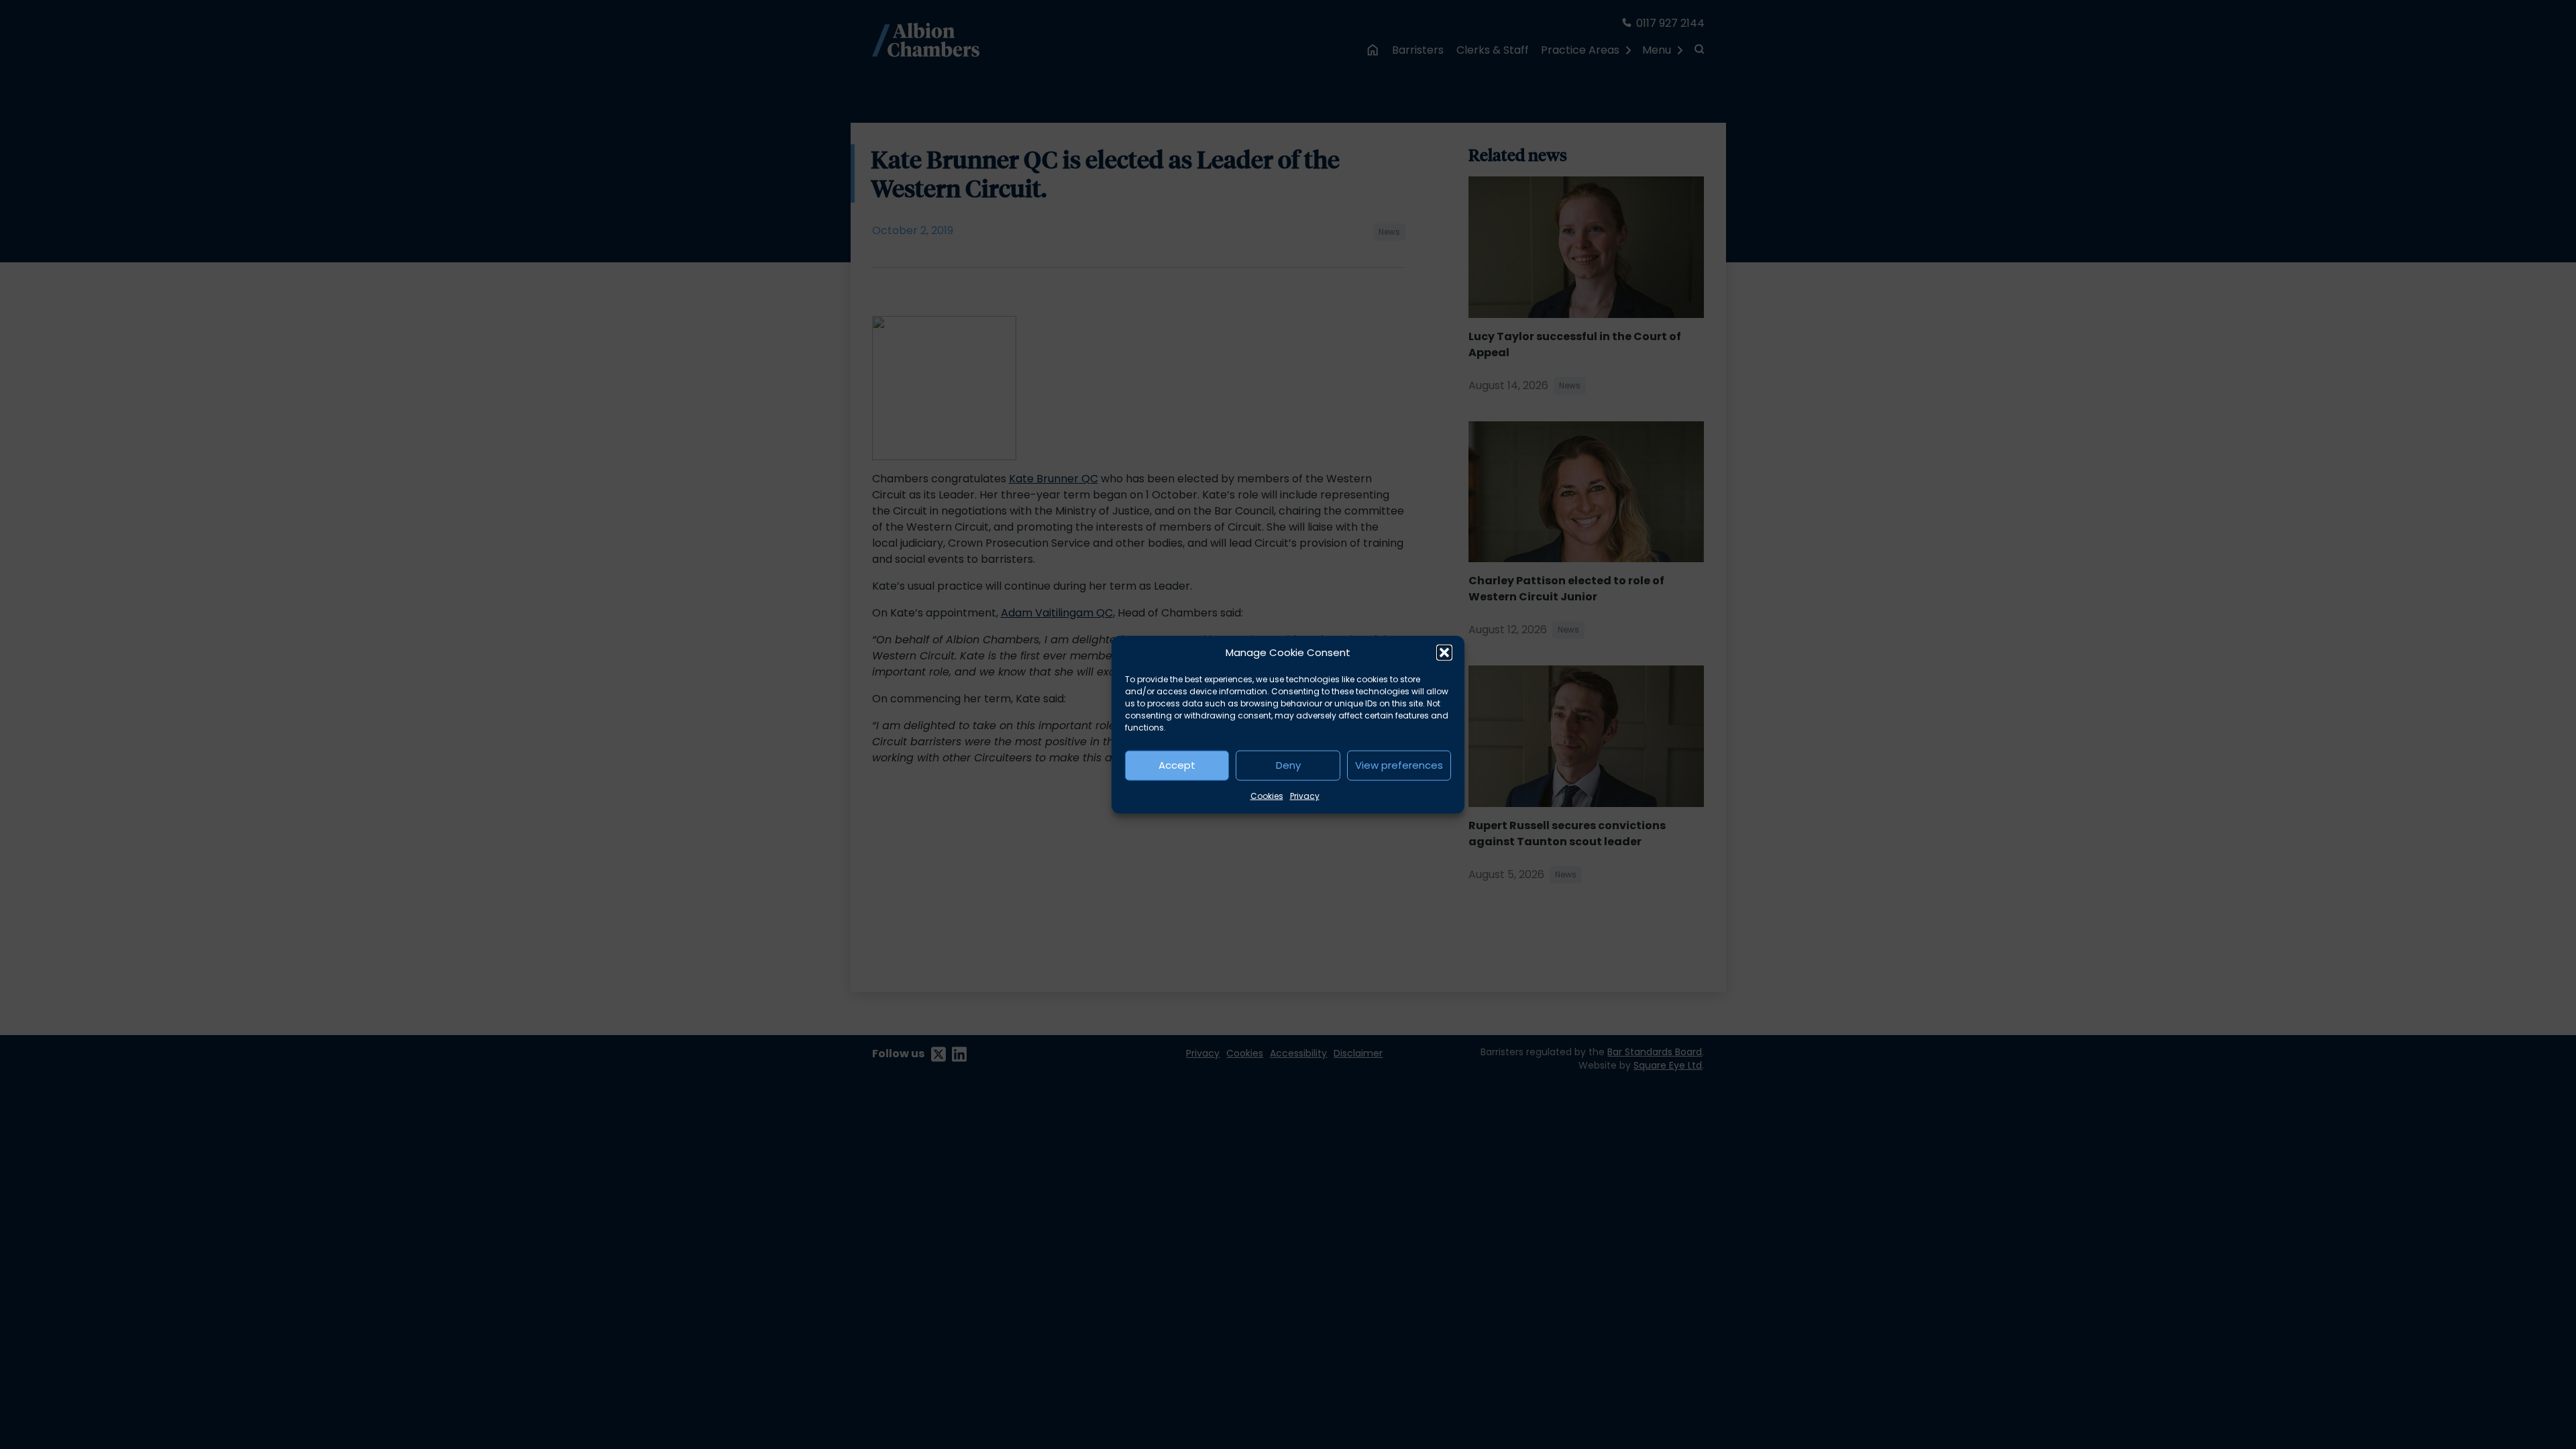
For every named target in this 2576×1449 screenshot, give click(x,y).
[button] (1444, 653)
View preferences (1399, 765)
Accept (1177, 765)
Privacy (1305, 795)
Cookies (1267, 795)
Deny (1288, 765)
